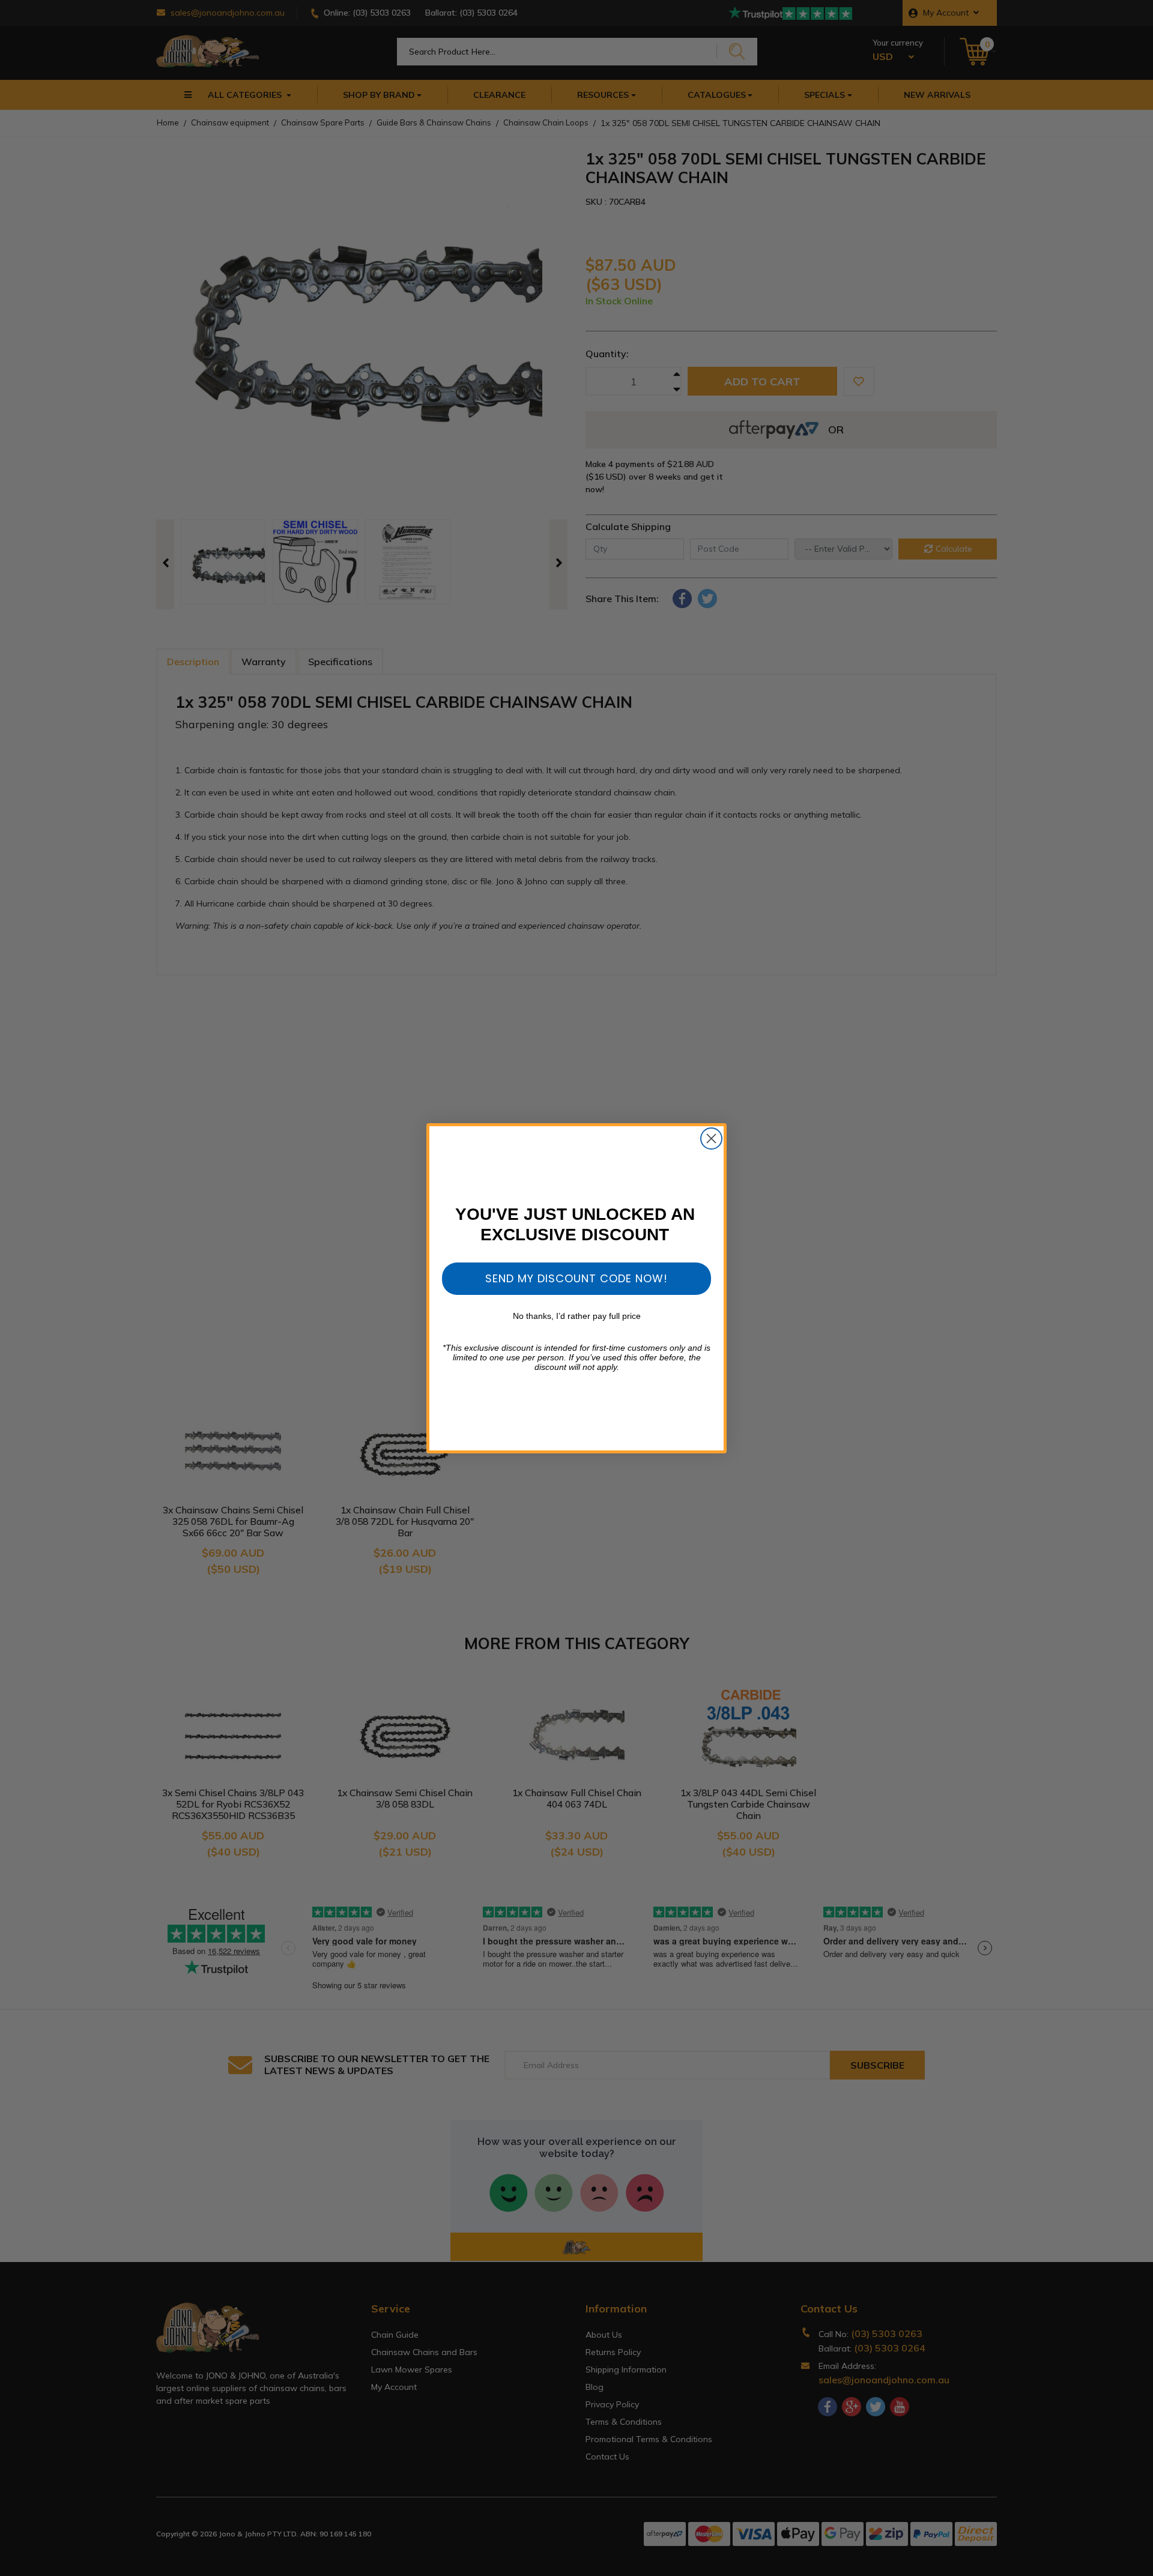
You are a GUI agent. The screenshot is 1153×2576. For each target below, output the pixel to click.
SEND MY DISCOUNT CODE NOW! (576, 1278)
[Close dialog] (711, 1139)
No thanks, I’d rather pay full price (577, 1316)
